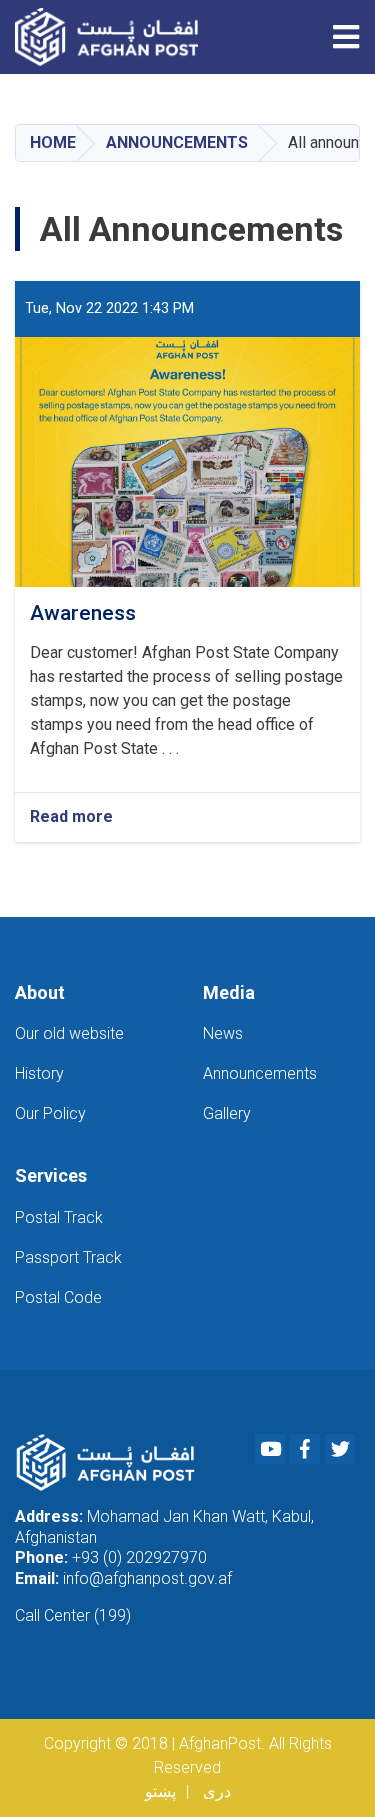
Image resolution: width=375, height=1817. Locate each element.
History (39, 1073)
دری (217, 1791)
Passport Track (68, 1257)
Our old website (69, 1033)
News (223, 1033)
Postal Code (58, 1297)
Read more (71, 817)
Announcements (177, 142)
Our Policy (50, 1113)
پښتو (160, 1791)
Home (53, 142)
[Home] (111, 37)
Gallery (227, 1113)
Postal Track (59, 1217)
